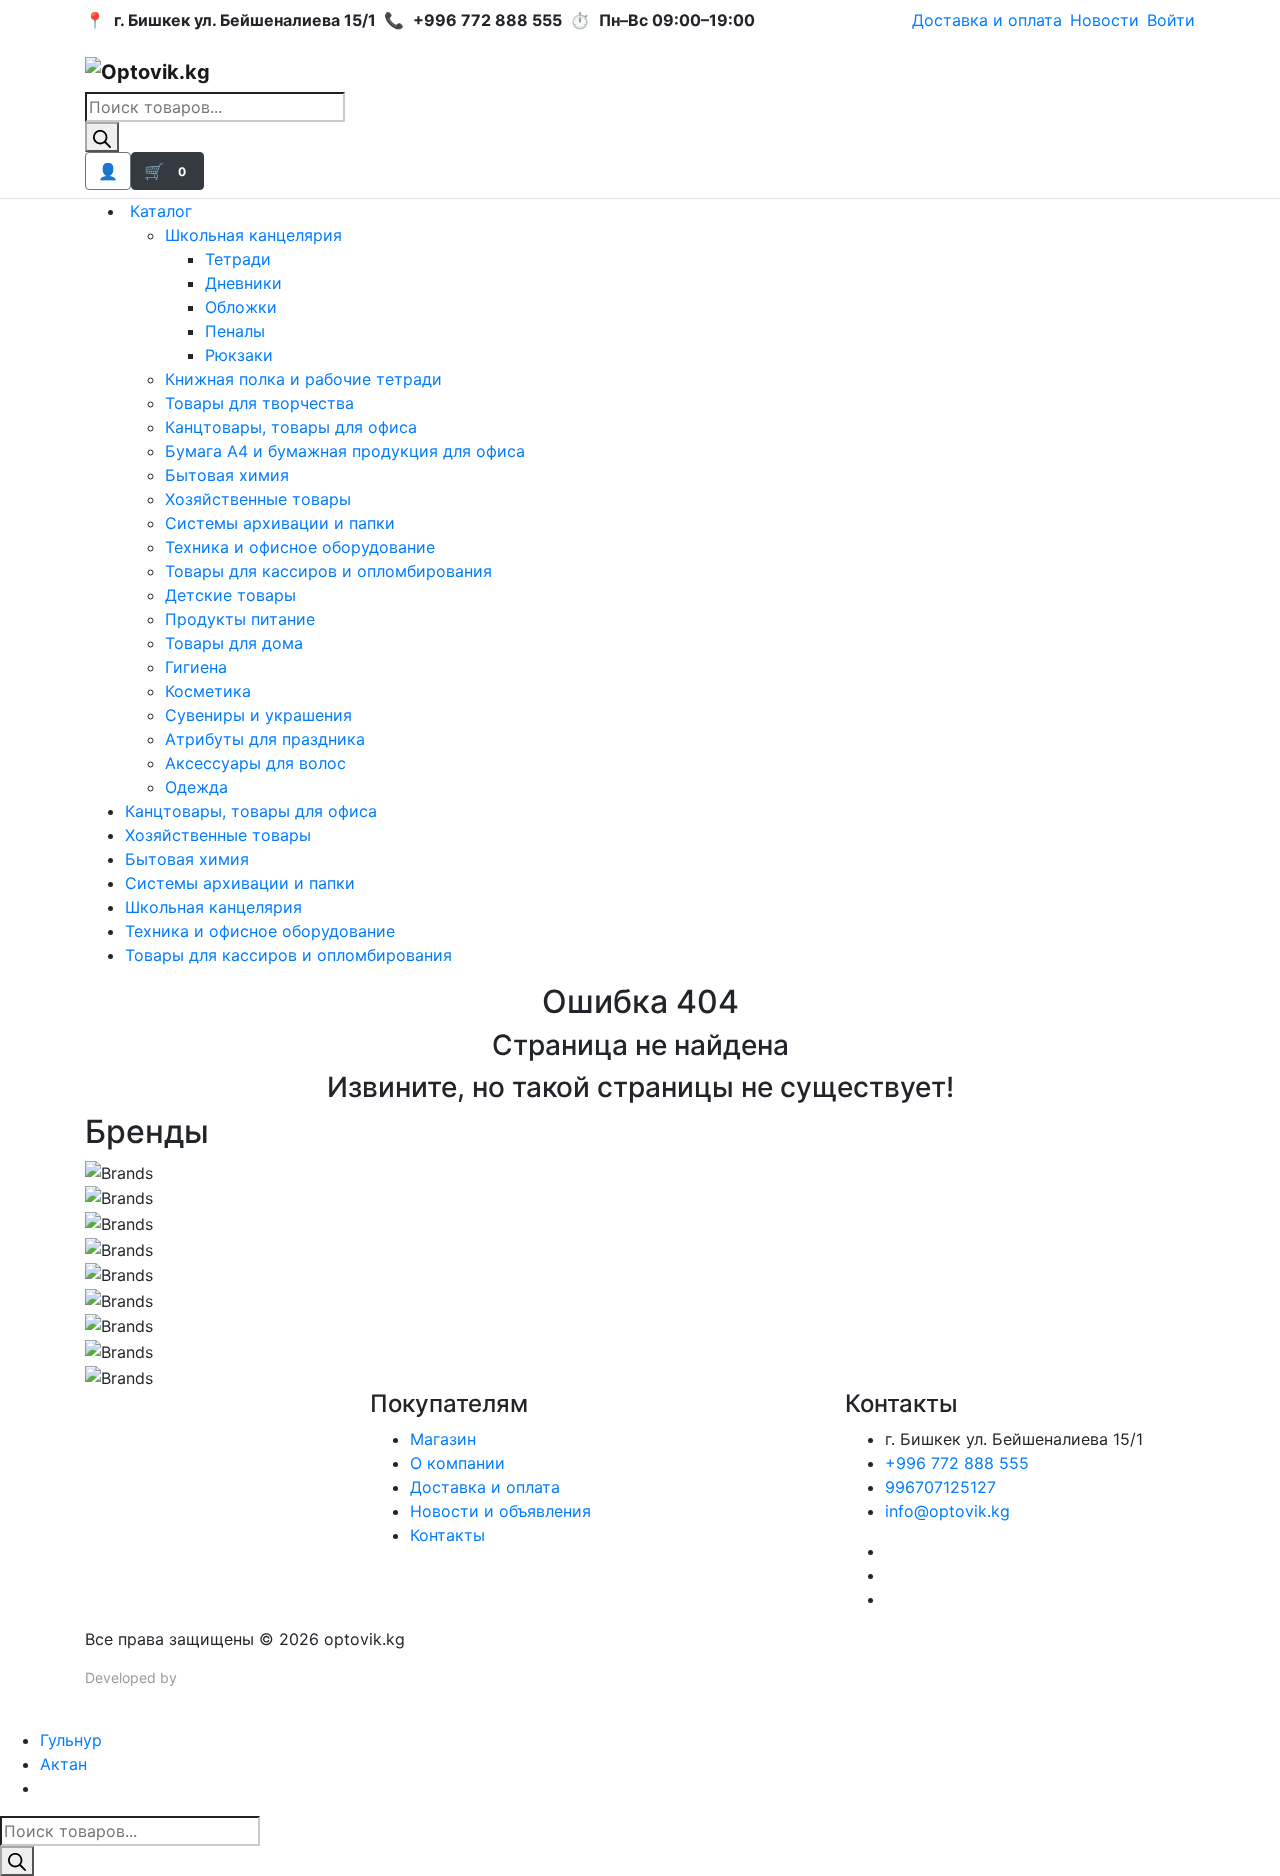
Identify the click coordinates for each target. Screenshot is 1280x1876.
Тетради (238, 259)
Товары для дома (234, 643)
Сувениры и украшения (258, 715)
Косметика (208, 691)
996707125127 (940, 1487)
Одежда (196, 787)
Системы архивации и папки (280, 523)
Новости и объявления (500, 1511)
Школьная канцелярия (253, 235)
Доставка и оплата (987, 20)
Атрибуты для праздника (265, 739)
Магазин (443, 1439)
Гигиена (196, 667)
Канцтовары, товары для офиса (291, 427)
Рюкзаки (239, 355)
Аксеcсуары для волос (255, 763)
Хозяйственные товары (258, 499)
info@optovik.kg (947, 1511)
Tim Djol (207, 1677)
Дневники (243, 283)
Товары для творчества (259, 403)
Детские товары (230, 595)
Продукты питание (240, 619)
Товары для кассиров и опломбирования (328, 571)
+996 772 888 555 (957, 1463)
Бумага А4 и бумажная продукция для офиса (345, 451)
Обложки (241, 307)
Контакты (447, 1535)
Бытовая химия (227, 475)
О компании (457, 1463)
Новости (1104, 20)
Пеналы (235, 331)
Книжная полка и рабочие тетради (303, 379)
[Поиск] (102, 137)
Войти (1171, 20)
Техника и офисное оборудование (300, 547)
